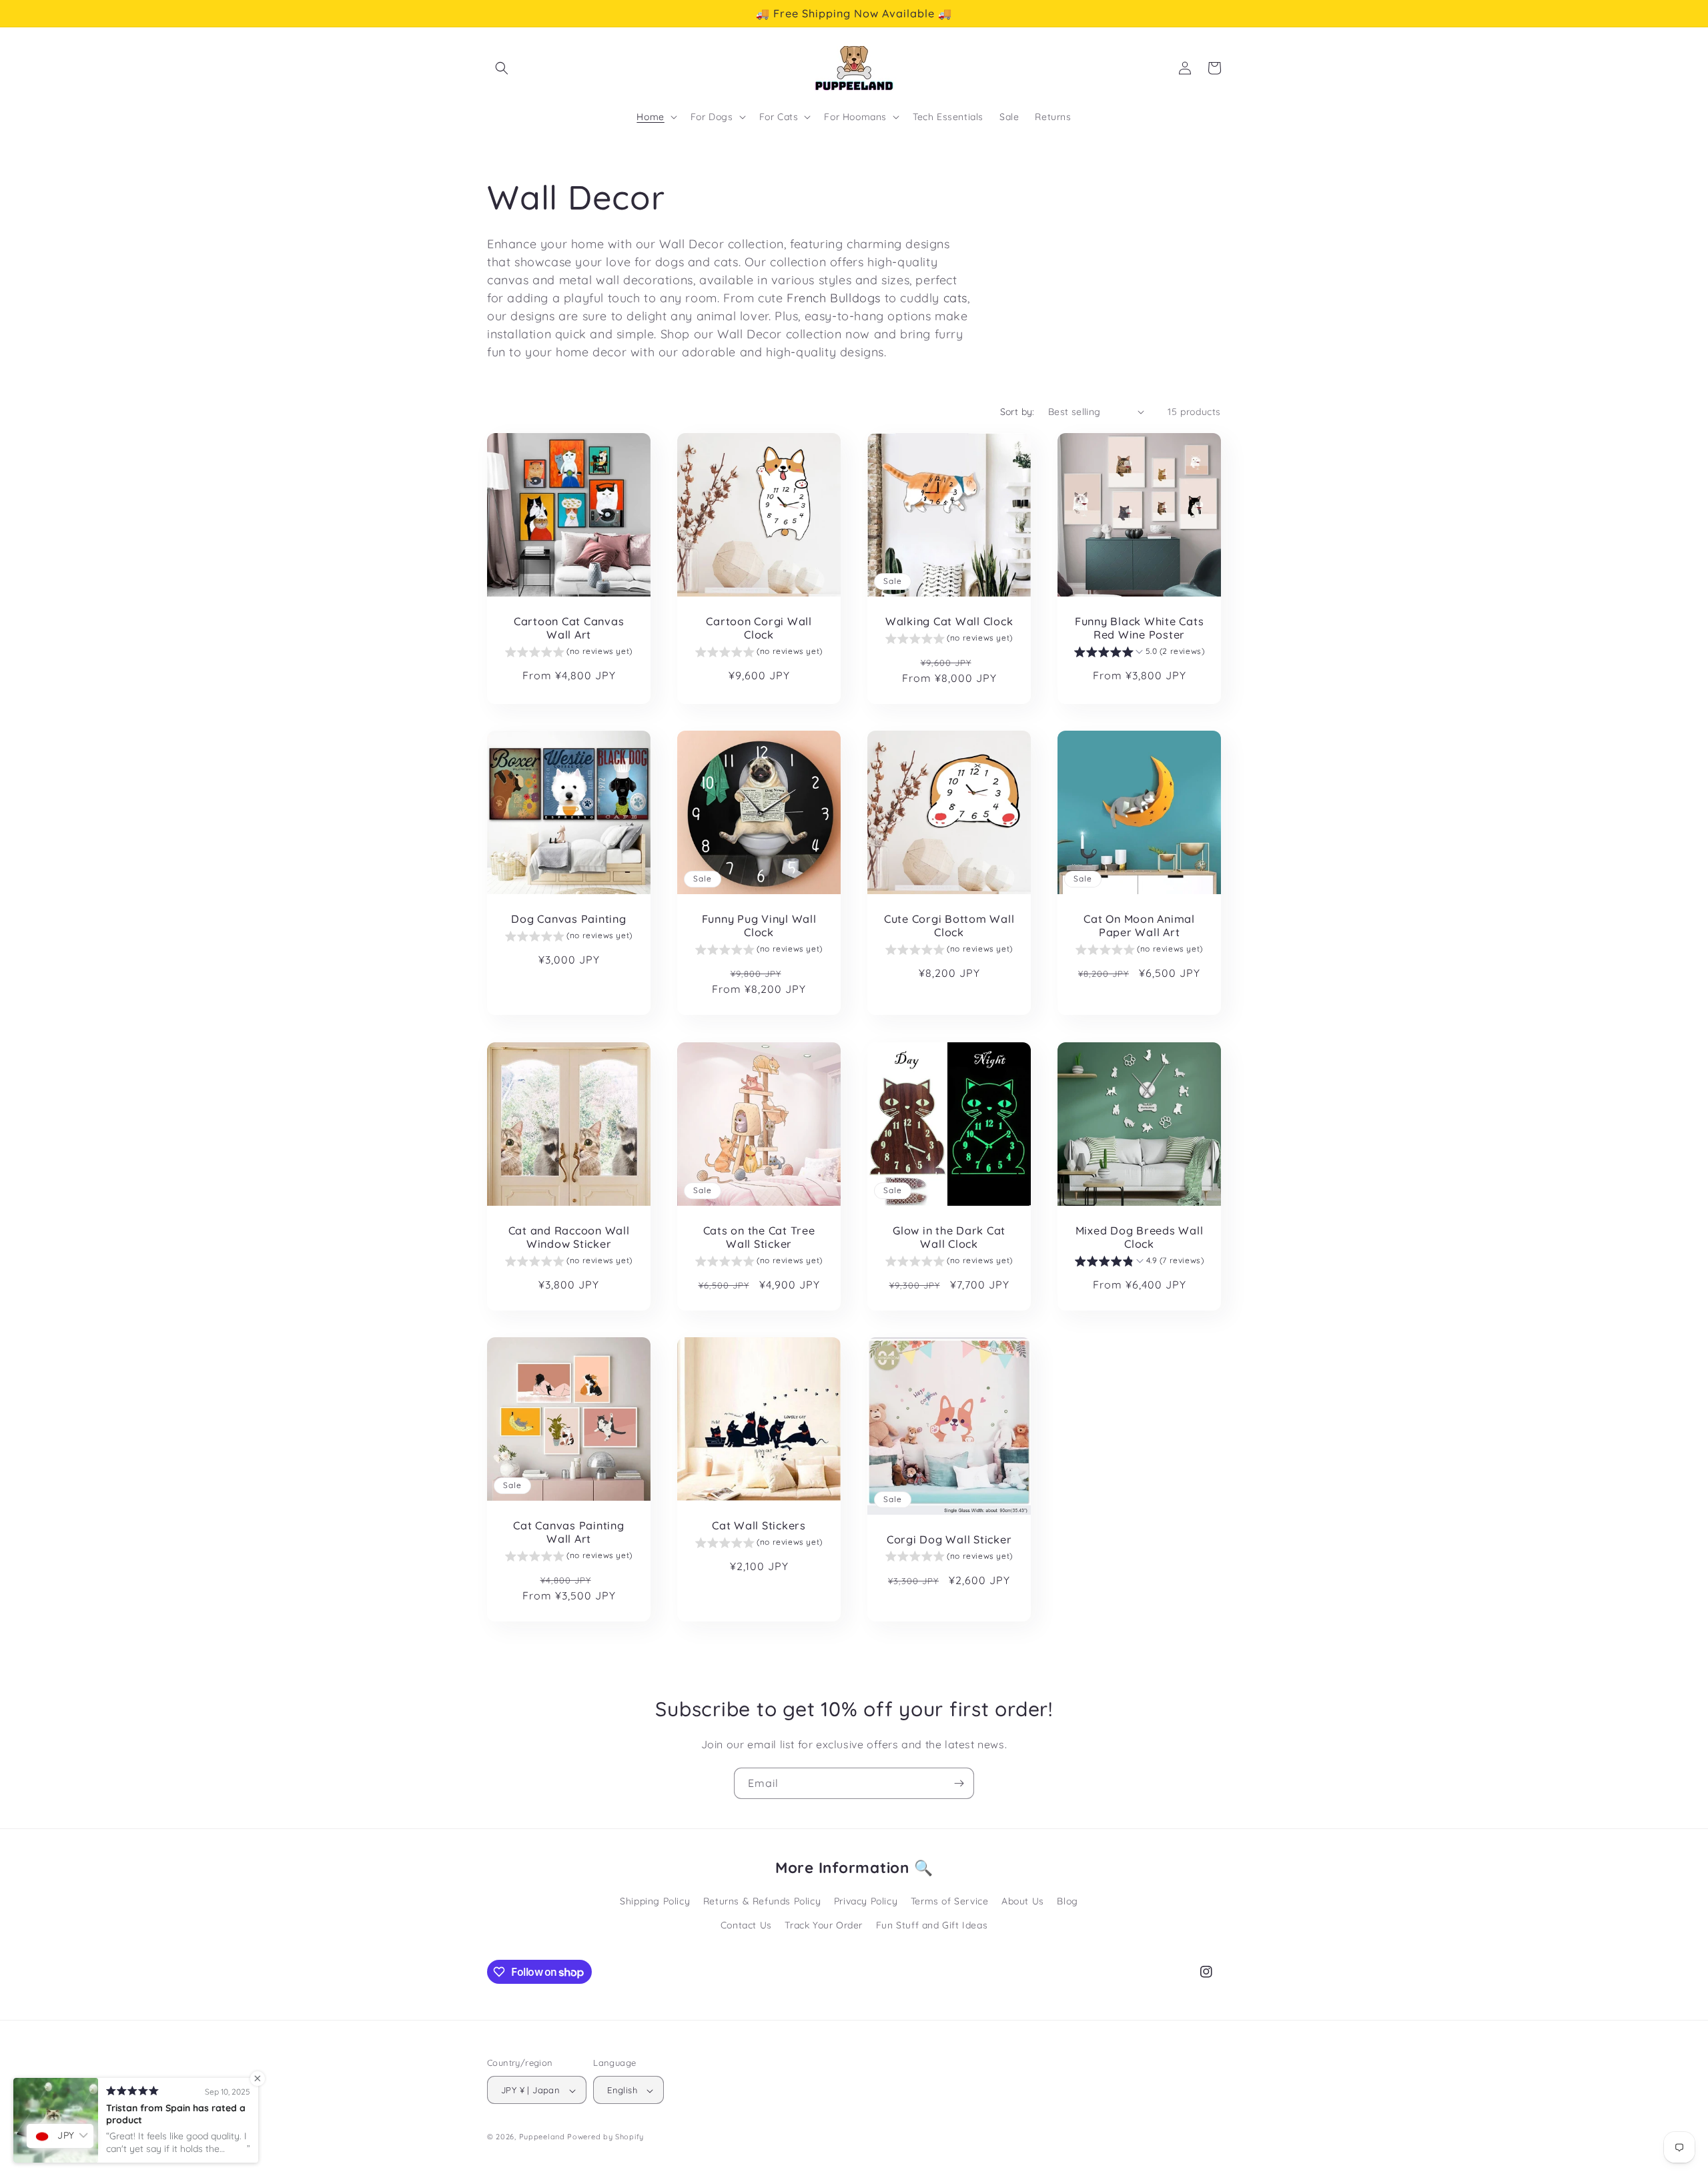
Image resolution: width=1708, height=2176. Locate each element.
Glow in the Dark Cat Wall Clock (949, 1237)
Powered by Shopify (605, 2137)
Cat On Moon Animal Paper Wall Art (1139, 926)
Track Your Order (824, 1925)
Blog (1067, 1902)
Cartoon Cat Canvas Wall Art (569, 628)
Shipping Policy (655, 1902)
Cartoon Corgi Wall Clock (759, 628)
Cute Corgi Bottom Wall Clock (949, 926)
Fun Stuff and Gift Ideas (932, 1925)
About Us (1023, 1902)
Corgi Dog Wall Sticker (949, 1539)
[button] (502, 68)
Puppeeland (542, 2137)
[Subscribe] (959, 1783)
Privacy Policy (866, 1902)
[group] (569, 653)
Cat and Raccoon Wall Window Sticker (569, 1237)
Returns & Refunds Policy (762, 1902)
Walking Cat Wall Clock (949, 621)
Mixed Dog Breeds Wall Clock (1140, 1237)
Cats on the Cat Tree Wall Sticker (759, 1237)
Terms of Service (950, 1902)
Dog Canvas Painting (568, 919)
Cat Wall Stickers (759, 1525)
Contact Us (746, 1925)
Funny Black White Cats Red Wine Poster (1140, 628)
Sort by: (1017, 412)
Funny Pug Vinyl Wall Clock (759, 926)
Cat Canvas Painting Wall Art (568, 1532)
